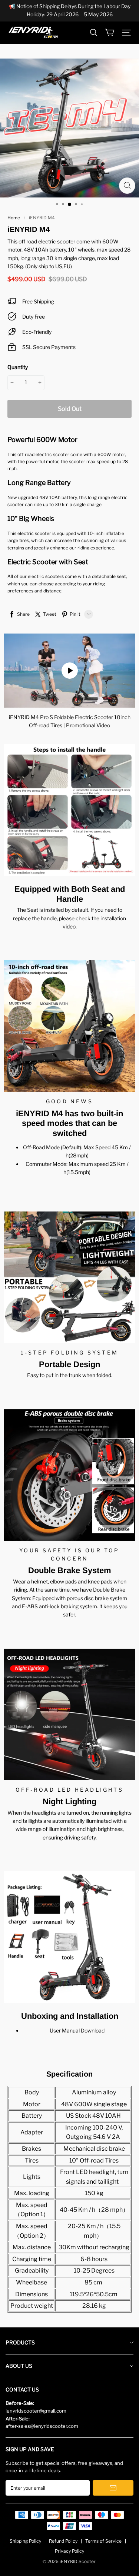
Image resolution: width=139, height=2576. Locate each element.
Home (14, 218)
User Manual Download (77, 2030)
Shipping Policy (25, 2541)
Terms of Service (103, 2541)
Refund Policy (63, 2541)
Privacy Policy (69, 2551)
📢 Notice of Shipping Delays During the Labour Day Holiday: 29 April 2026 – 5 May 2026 (70, 10)
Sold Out (70, 409)
